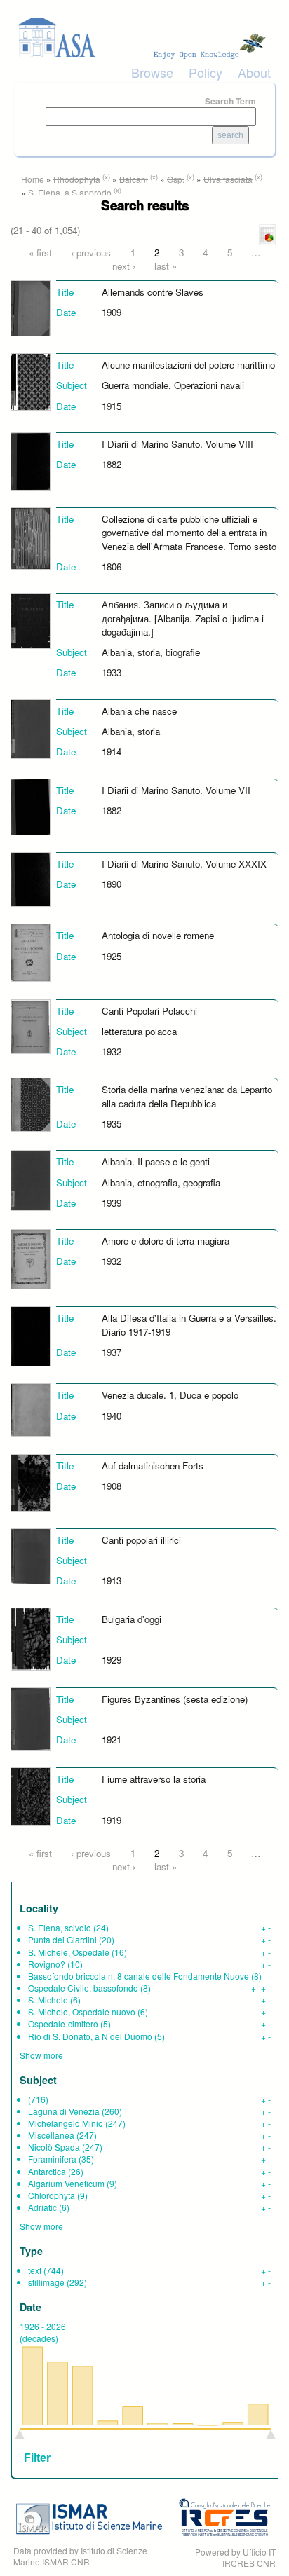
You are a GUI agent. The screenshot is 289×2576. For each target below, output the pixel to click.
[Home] (144, 38)
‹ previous (91, 253)
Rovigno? (47, 1964)
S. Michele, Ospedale (69, 1952)
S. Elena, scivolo (60, 1927)
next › (124, 266)
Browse (152, 72)
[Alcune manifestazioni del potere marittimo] (31, 381)
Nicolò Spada (54, 2147)
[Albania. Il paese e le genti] (31, 1179)
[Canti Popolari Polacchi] (31, 1025)
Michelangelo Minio (66, 2123)
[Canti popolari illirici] (31, 1555)
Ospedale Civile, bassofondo (83, 1988)
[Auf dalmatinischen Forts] (31, 1481)
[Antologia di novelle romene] (31, 951)
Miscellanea (51, 2135)
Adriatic (42, 2207)
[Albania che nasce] (31, 728)
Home (33, 179)
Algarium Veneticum (66, 2183)
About (254, 72)
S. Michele (48, 2000)
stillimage (46, 2282)
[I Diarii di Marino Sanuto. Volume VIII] (31, 460)
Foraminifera (52, 2159)
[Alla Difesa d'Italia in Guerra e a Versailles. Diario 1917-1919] (31, 1335)
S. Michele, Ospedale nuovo (82, 2012)
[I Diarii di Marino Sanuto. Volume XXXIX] (31, 878)
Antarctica (47, 2171)
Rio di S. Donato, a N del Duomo (90, 2036)
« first (40, 253)
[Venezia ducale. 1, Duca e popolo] (31, 1409)
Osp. (176, 179)
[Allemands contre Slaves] (31, 307)
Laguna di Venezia (64, 2111)
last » (166, 266)
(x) (106, 177)
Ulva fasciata (228, 179)
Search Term (230, 101)
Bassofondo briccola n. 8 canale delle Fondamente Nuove (139, 1976)
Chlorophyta (52, 2195)
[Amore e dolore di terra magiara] (31, 1258)
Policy (206, 72)
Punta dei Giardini (62, 1939)
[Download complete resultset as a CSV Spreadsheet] (267, 234)
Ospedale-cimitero (63, 2023)
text (35, 2270)
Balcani (134, 179)
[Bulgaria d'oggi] (31, 1637)
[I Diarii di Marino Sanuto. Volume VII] (31, 806)
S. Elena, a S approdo (70, 192)
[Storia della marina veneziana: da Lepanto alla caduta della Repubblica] (31, 1103)
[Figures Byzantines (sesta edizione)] (31, 1718)
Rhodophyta (77, 179)
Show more (41, 2055)
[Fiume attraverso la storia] (31, 1796)
